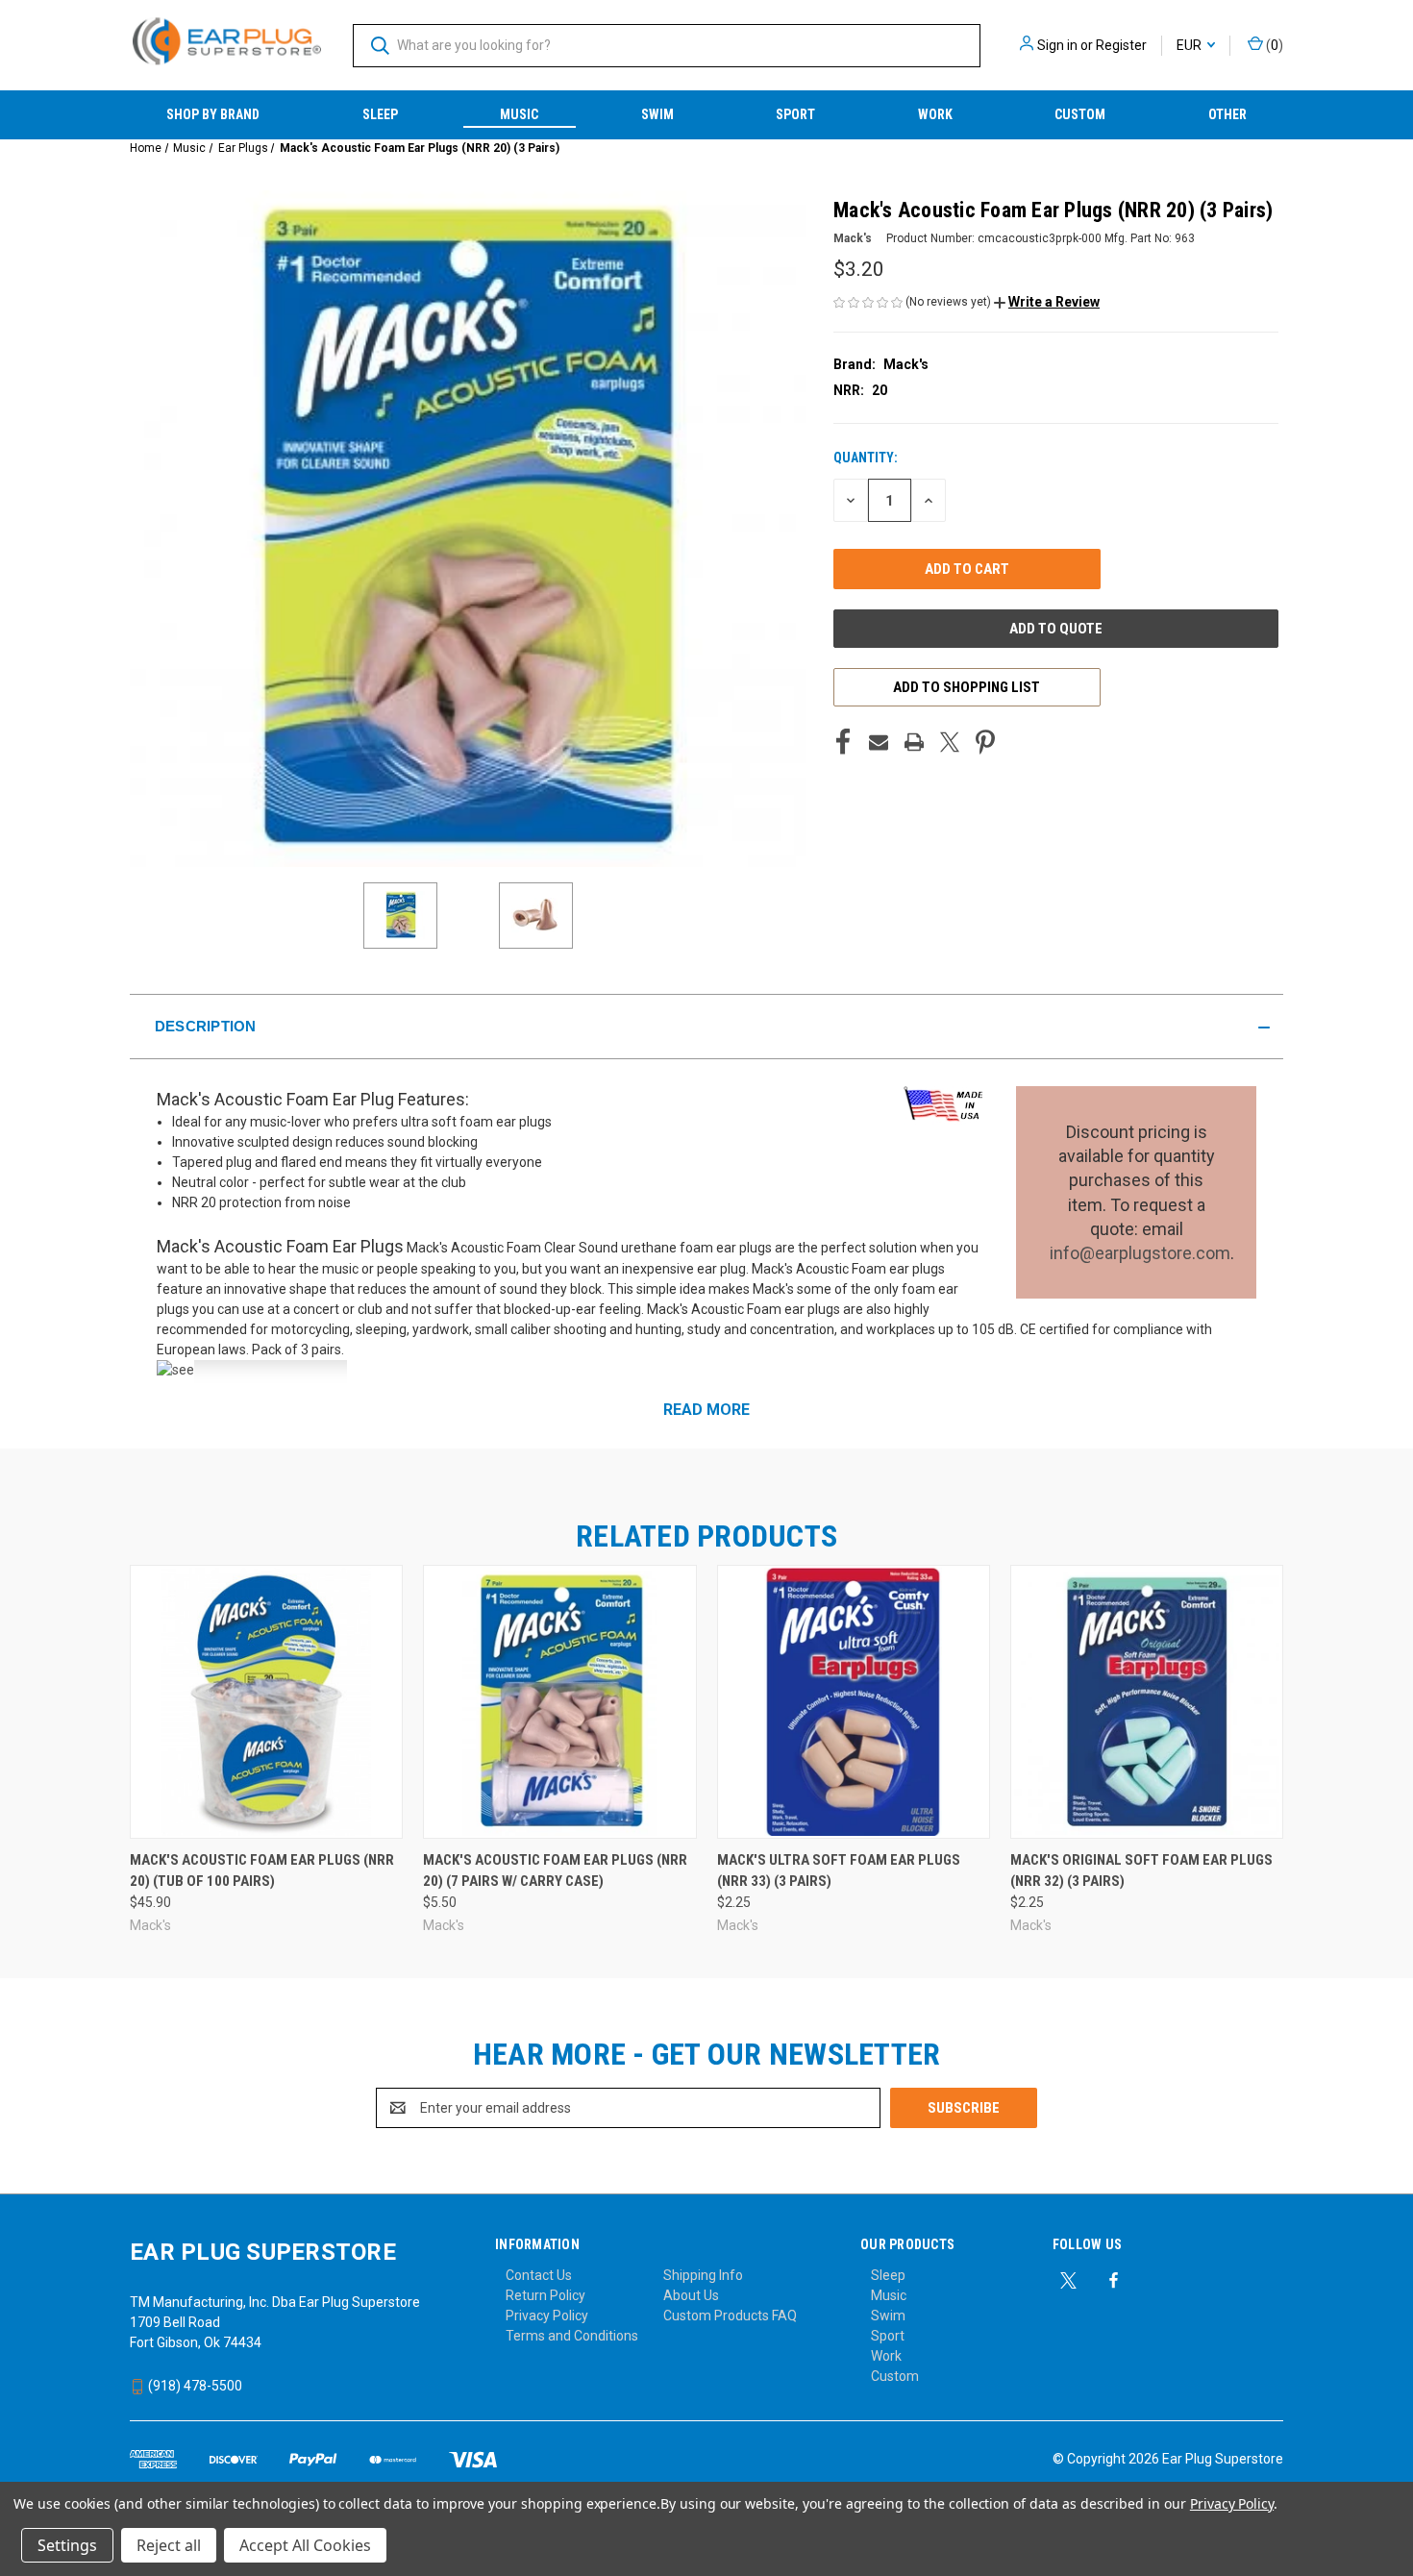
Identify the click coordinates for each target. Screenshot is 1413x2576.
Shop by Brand (213, 114)
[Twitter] (950, 742)
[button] (1047, 302)
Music (519, 114)
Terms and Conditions (572, 2336)
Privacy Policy (547, 2316)
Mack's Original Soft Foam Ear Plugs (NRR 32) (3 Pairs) (1141, 1871)
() (1273, 45)
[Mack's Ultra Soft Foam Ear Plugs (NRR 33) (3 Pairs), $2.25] (854, 1702)
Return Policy (545, 2295)
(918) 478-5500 (194, 2386)
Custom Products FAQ (730, 2316)
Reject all (169, 2545)
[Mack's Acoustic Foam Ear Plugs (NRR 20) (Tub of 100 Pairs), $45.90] (266, 1702)
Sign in (1057, 45)
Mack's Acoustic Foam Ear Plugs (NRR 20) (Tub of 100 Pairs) (262, 1871)
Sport (795, 114)
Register (1121, 45)
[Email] (879, 742)
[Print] (914, 742)
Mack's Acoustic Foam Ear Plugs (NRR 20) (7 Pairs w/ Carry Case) (555, 1871)
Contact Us (539, 2275)
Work (935, 114)
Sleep (380, 114)
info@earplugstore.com (1140, 1253)
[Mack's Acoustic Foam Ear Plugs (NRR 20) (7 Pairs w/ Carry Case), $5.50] (559, 1702)
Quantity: (866, 458)
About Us (691, 2295)
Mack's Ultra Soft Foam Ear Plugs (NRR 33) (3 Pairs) (839, 1871)
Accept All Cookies (305, 2545)
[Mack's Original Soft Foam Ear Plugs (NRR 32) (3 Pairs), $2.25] (1147, 1702)
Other (1227, 114)
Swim (657, 114)
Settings (67, 2545)
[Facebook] (843, 742)
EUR (1190, 45)
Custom (1080, 114)
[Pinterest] (985, 742)
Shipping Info (703, 2275)
